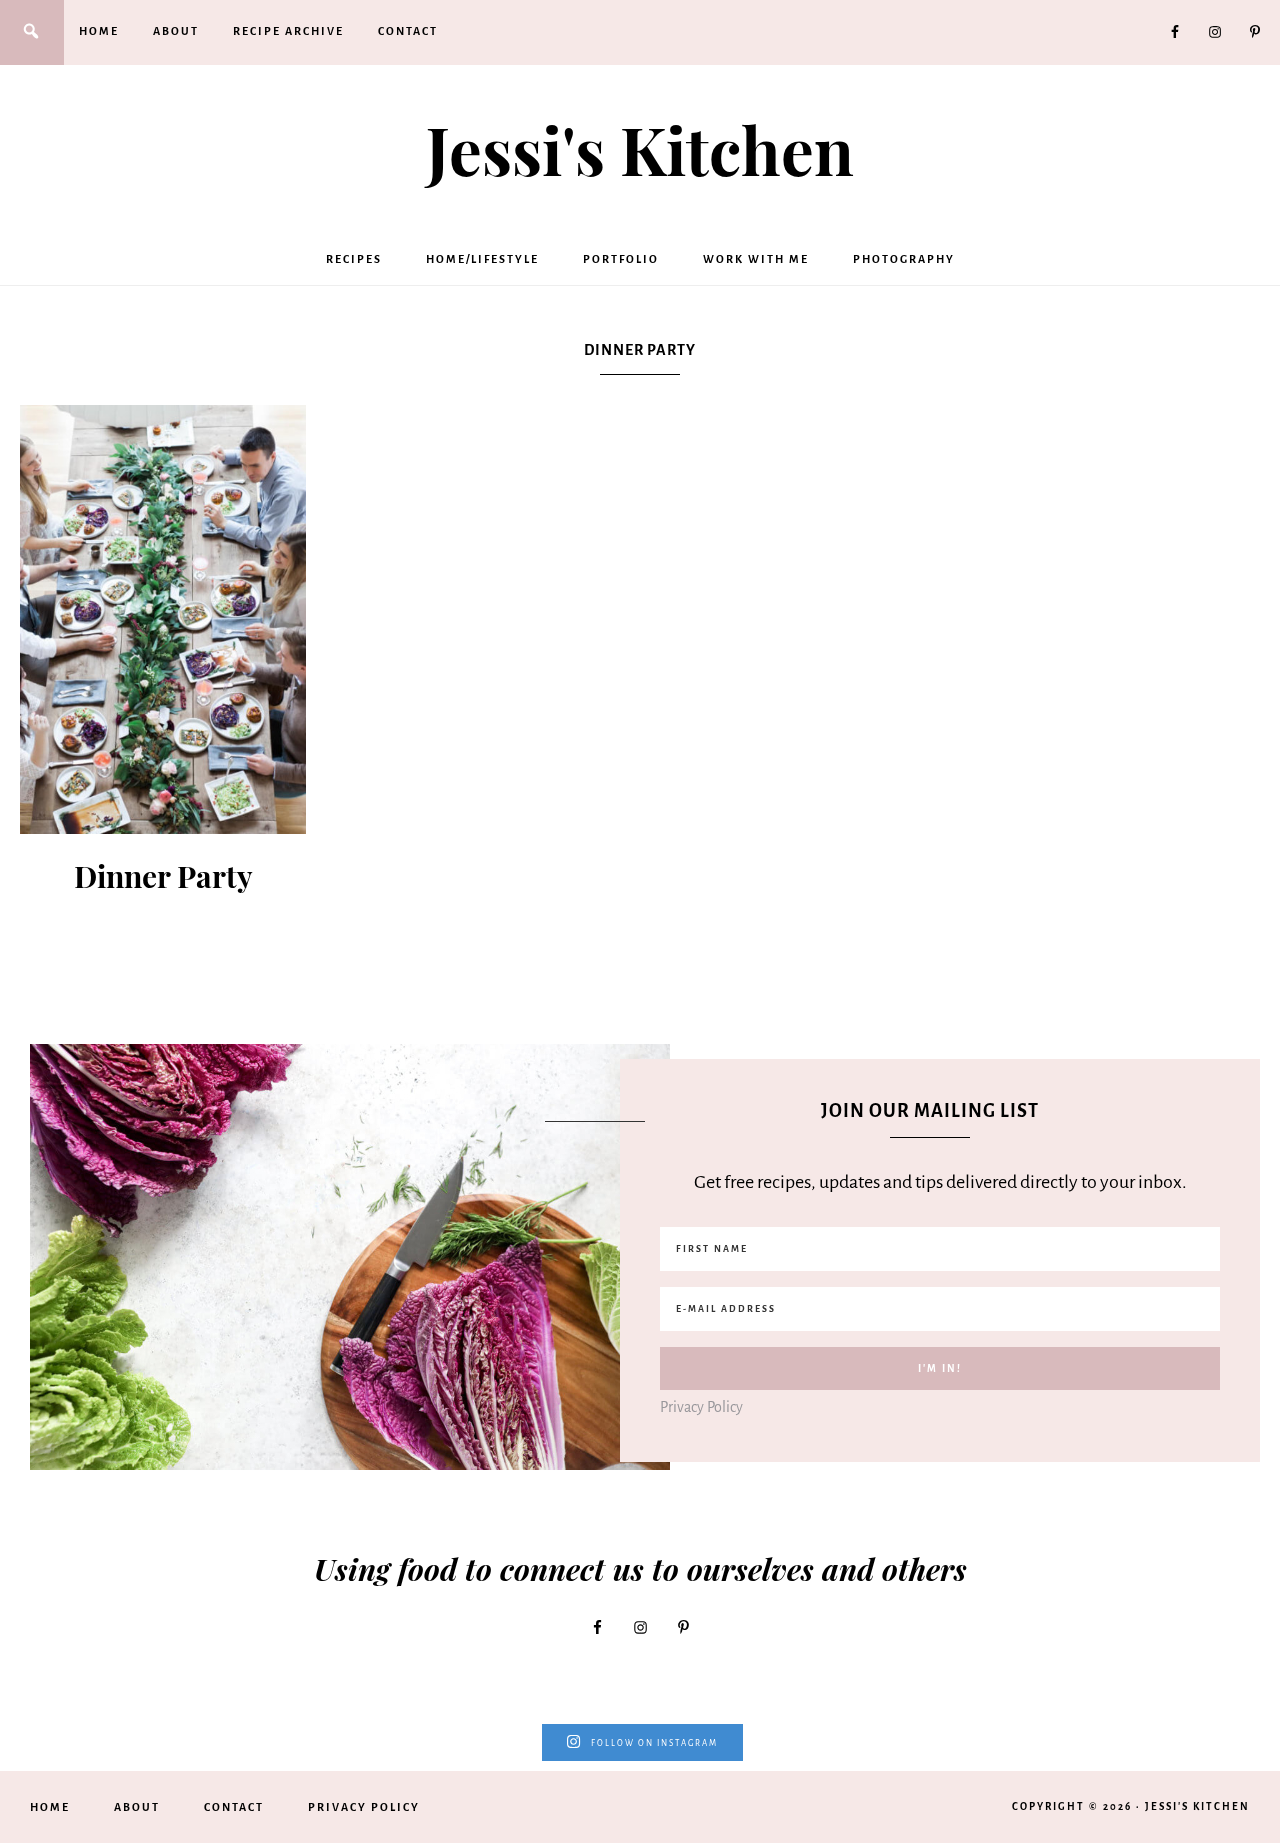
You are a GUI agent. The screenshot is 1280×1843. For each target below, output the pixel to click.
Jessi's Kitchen (640, 149)
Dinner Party (163, 876)
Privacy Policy (701, 1407)
